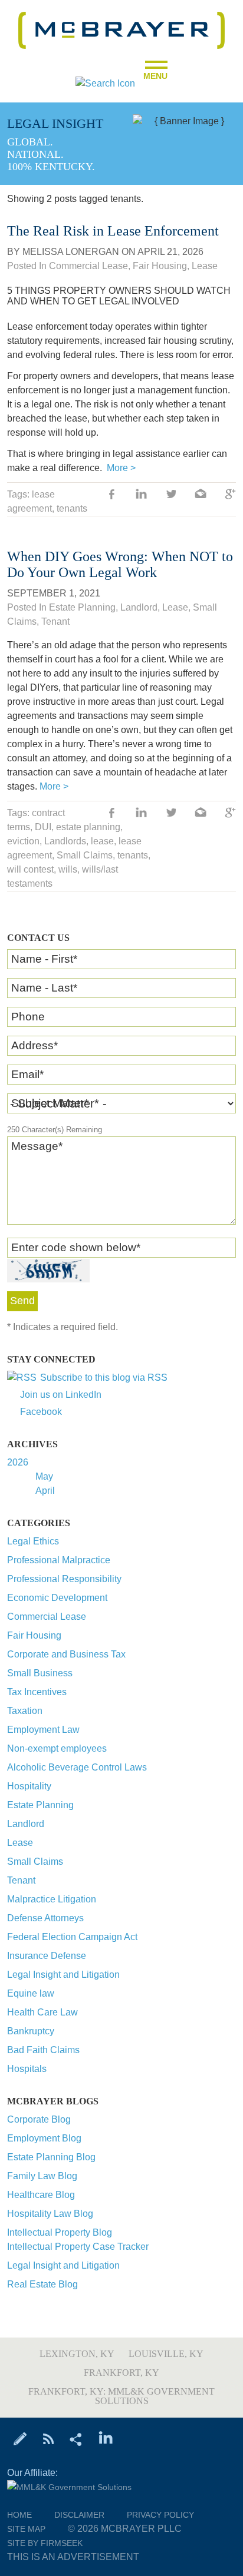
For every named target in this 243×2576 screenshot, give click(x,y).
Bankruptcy (31, 2031)
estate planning (88, 827)
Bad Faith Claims (43, 2050)
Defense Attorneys (45, 1918)
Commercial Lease (47, 1617)
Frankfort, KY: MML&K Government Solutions (121, 2396)
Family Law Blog (42, 2176)
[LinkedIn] (106, 2438)
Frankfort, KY (121, 2373)
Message (37, 1146)
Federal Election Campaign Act (72, 1937)
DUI (43, 827)
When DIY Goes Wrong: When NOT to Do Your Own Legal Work (120, 564)
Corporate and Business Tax (66, 1654)
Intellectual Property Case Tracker (78, 2247)
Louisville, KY (166, 2354)
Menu (155, 72)
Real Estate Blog (42, 2284)
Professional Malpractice (59, 1560)
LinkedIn (142, 495)
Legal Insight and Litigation (63, 1975)
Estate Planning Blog (51, 2157)
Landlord (26, 1824)
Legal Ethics (33, 1541)
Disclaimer (79, 2515)
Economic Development (57, 1598)
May (44, 1476)
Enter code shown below (76, 1247)
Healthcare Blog (41, 2195)
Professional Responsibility (64, 1579)
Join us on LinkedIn (61, 1395)
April (45, 1491)
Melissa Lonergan (71, 252)
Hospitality (29, 1786)
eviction (23, 841)
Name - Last (44, 988)
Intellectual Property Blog (60, 2232)
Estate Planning (40, 1805)
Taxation (25, 1711)
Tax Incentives (37, 1692)
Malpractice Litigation (52, 1899)
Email (27, 1074)
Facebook (41, 1412)
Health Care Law (42, 2012)
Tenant (21, 1880)
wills (68, 869)
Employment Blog (44, 2138)
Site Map (26, 2529)
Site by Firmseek (45, 2543)
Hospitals (27, 2069)
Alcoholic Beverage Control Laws (77, 1767)
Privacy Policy (160, 2515)
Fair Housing (34, 1635)
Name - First (44, 959)
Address (35, 1045)
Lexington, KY (77, 2354)
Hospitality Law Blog (50, 2214)
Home (19, 2515)
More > (121, 468)
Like (112, 495)
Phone (28, 1017)
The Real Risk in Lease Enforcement (113, 231)
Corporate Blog (39, 2119)
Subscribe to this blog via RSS (104, 1377)
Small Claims (35, 1861)
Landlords (65, 841)
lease (102, 841)
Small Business (40, 1673)
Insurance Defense (47, 1956)
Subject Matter (50, 1103)
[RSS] (48, 2438)
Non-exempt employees (57, 1748)
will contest (30, 869)
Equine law (31, 1993)
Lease (20, 1843)
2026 (18, 1462)
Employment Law (43, 1730)
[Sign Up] (20, 2438)
